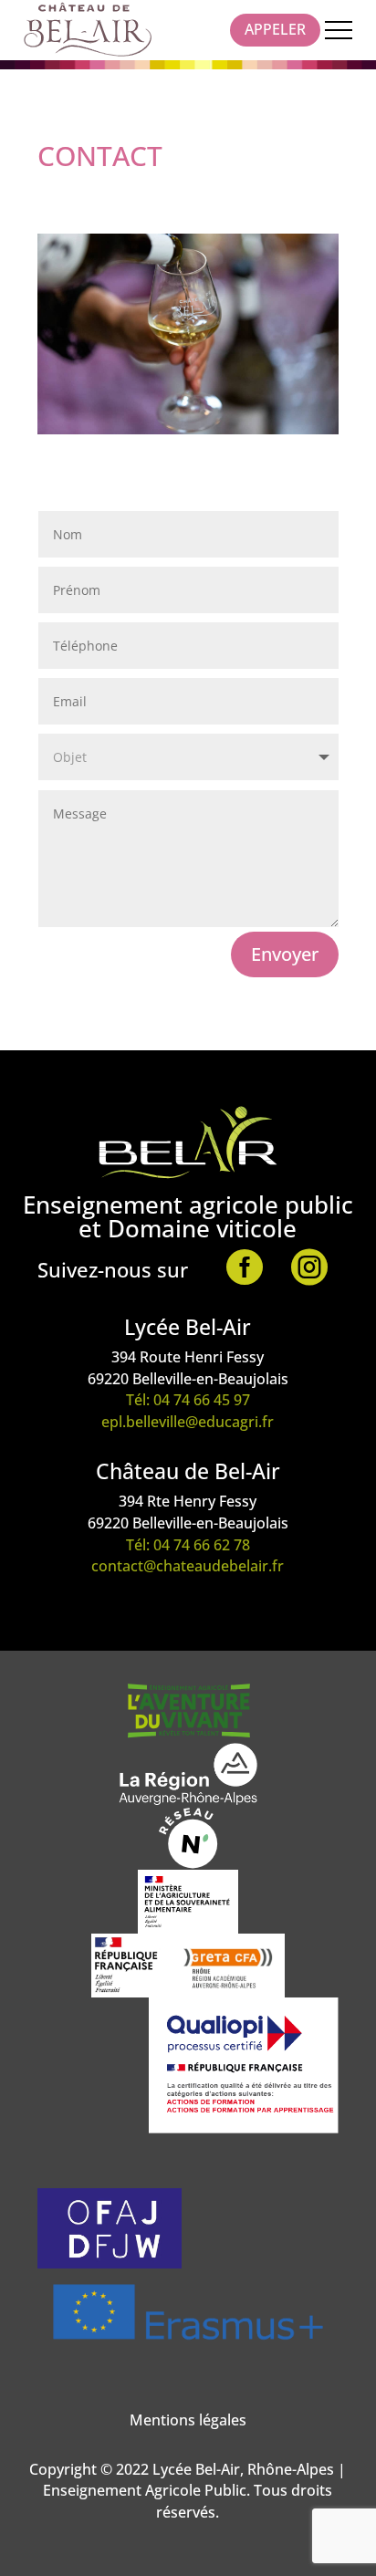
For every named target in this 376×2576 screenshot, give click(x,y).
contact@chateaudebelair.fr (188, 1566)
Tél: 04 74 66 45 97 (188, 1400)
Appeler (275, 29)
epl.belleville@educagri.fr (188, 1422)
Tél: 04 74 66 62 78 (188, 1545)
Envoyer (285, 954)
